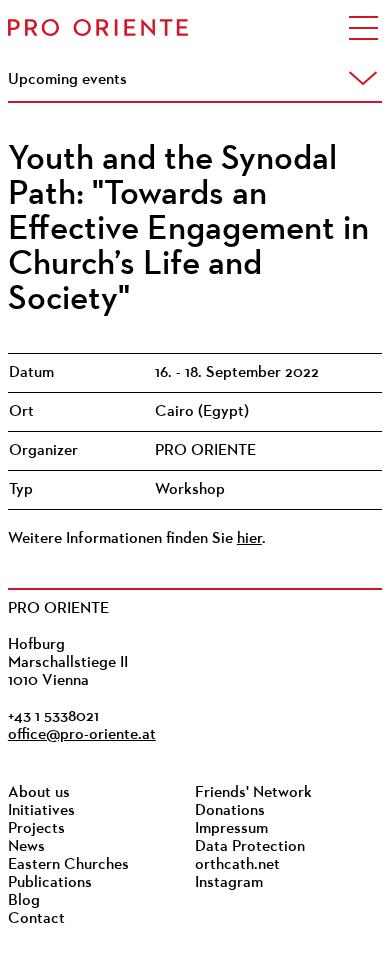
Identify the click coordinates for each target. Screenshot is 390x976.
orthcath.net (237, 865)
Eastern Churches (68, 865)
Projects (36, 829)
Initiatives (41, 811)
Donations (230, 811)
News (26, 847)
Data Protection (250, 847)
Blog (24, 901)
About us (39, 793)
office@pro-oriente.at (82, 735)
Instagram (229, 883)
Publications (50, 883)
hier (249, 539)
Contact (36, 919)
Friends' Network (253, 793)
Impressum (231, 829)
